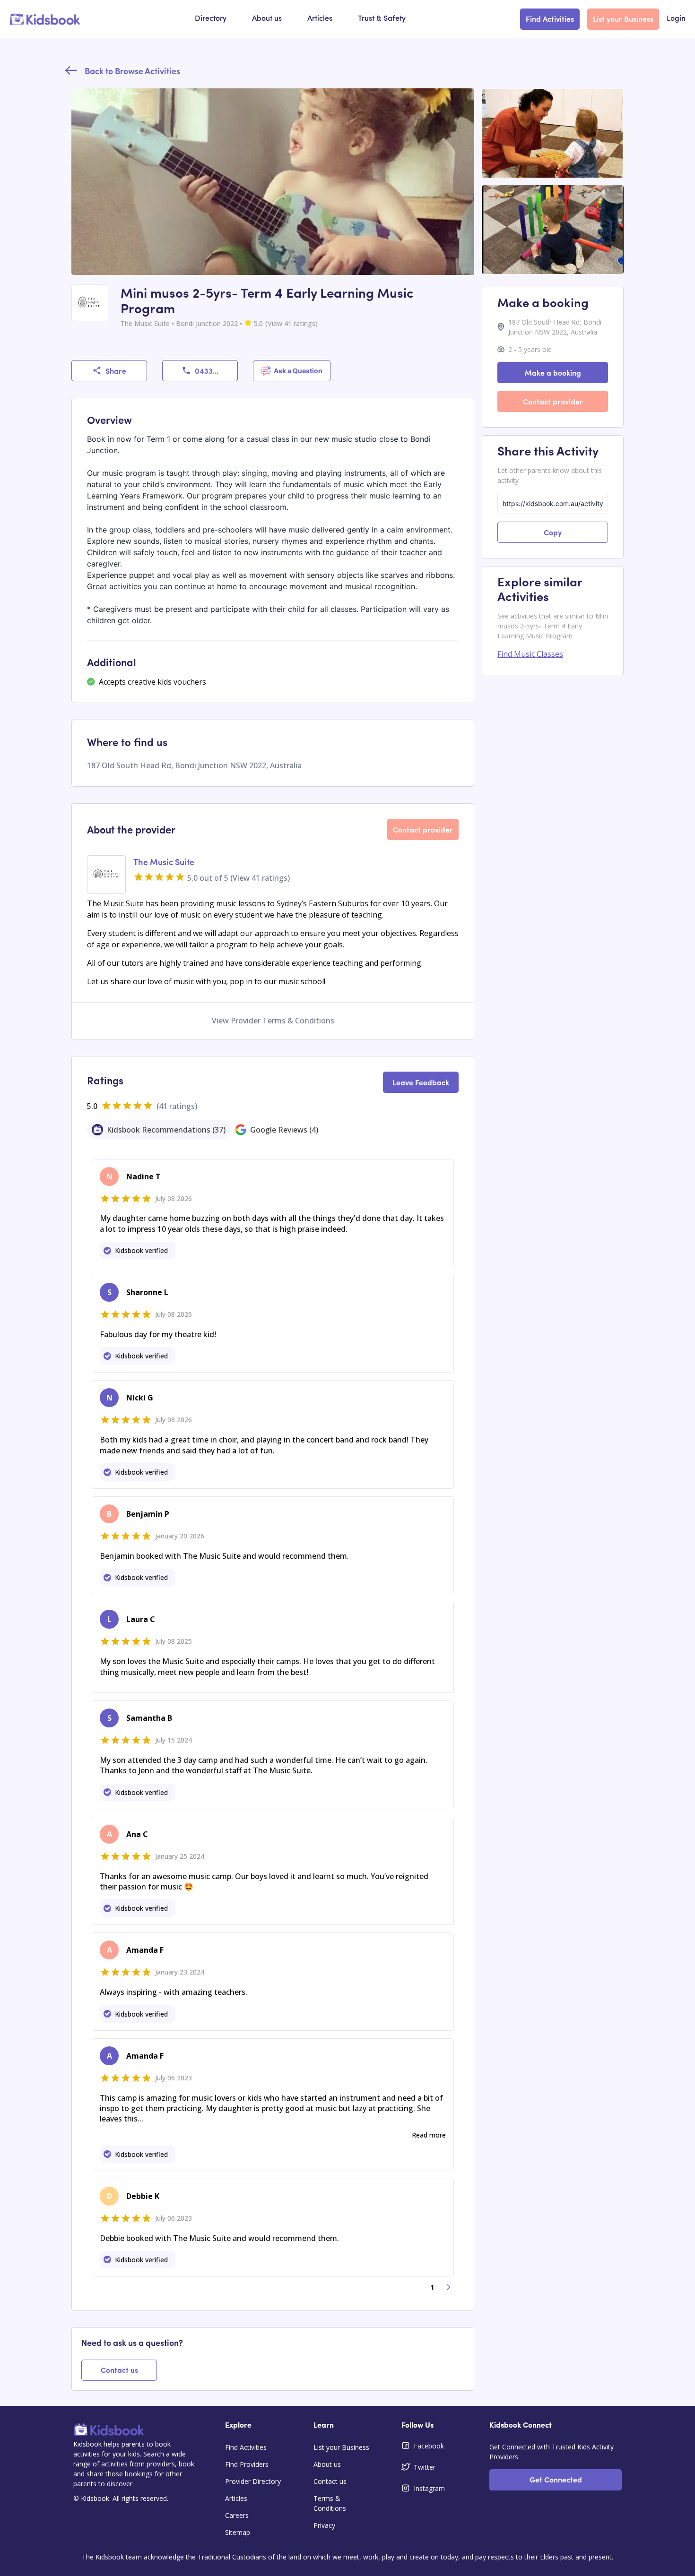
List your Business (623, 18)
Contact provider (423, 829)
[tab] (159, 1130)
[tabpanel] (273, 1725)
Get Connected (556, 2479)
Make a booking (553, 372)
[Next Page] (449, 2287)
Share (116, 370)
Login (676, 19)
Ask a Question (298, 371)
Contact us (119, 2370)
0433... (207, 370)
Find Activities (550, 18)
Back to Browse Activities (132, 71)
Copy (553, 532)
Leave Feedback (421, 1082)
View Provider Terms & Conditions (273, 1021)
